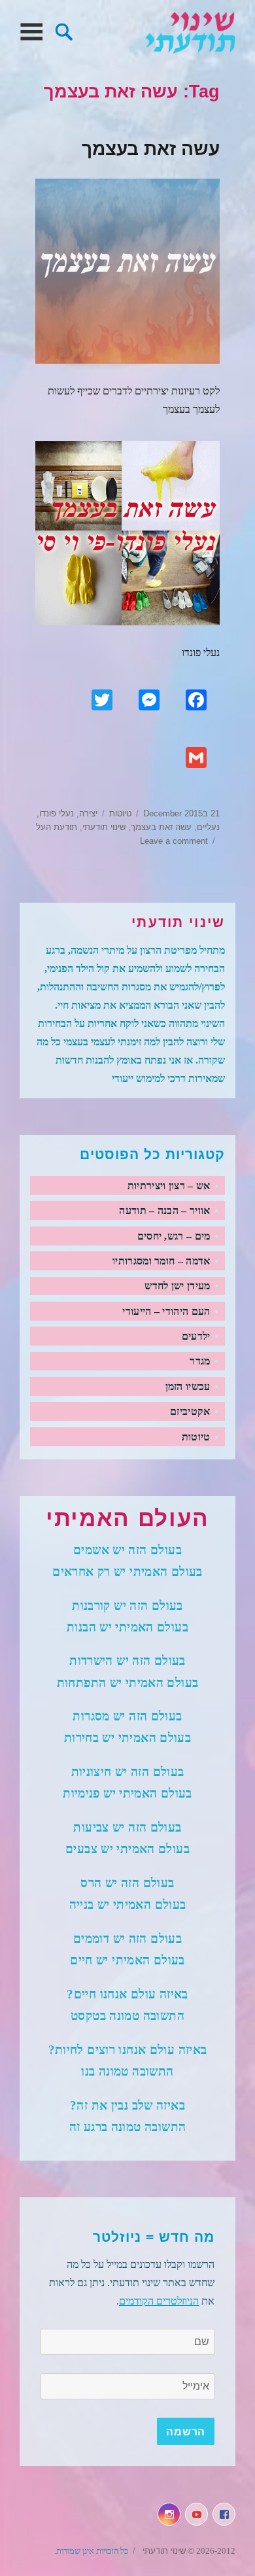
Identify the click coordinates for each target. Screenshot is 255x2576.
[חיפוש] (64, 30)
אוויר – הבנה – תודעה (164, 1210)
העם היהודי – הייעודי (166, 1311)
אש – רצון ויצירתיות (169, 1186)
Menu (31, 32)
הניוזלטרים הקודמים (159, 2301)
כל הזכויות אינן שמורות (92, 2551)
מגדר (200, 1361)
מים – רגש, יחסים (174, 1236)
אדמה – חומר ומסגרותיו (161, 1261)
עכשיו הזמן (188, 1386)
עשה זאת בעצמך (151, 149)
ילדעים (196, 1336)
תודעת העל (57, 827)
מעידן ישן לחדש (177, 1286)
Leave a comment (174, 841)
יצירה (88, 813)
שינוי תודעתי (190, 32)
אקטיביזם (190, 1411)
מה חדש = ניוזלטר (154, 2237)
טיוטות (120, 813)
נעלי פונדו (57, 813)
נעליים (208, 827)
